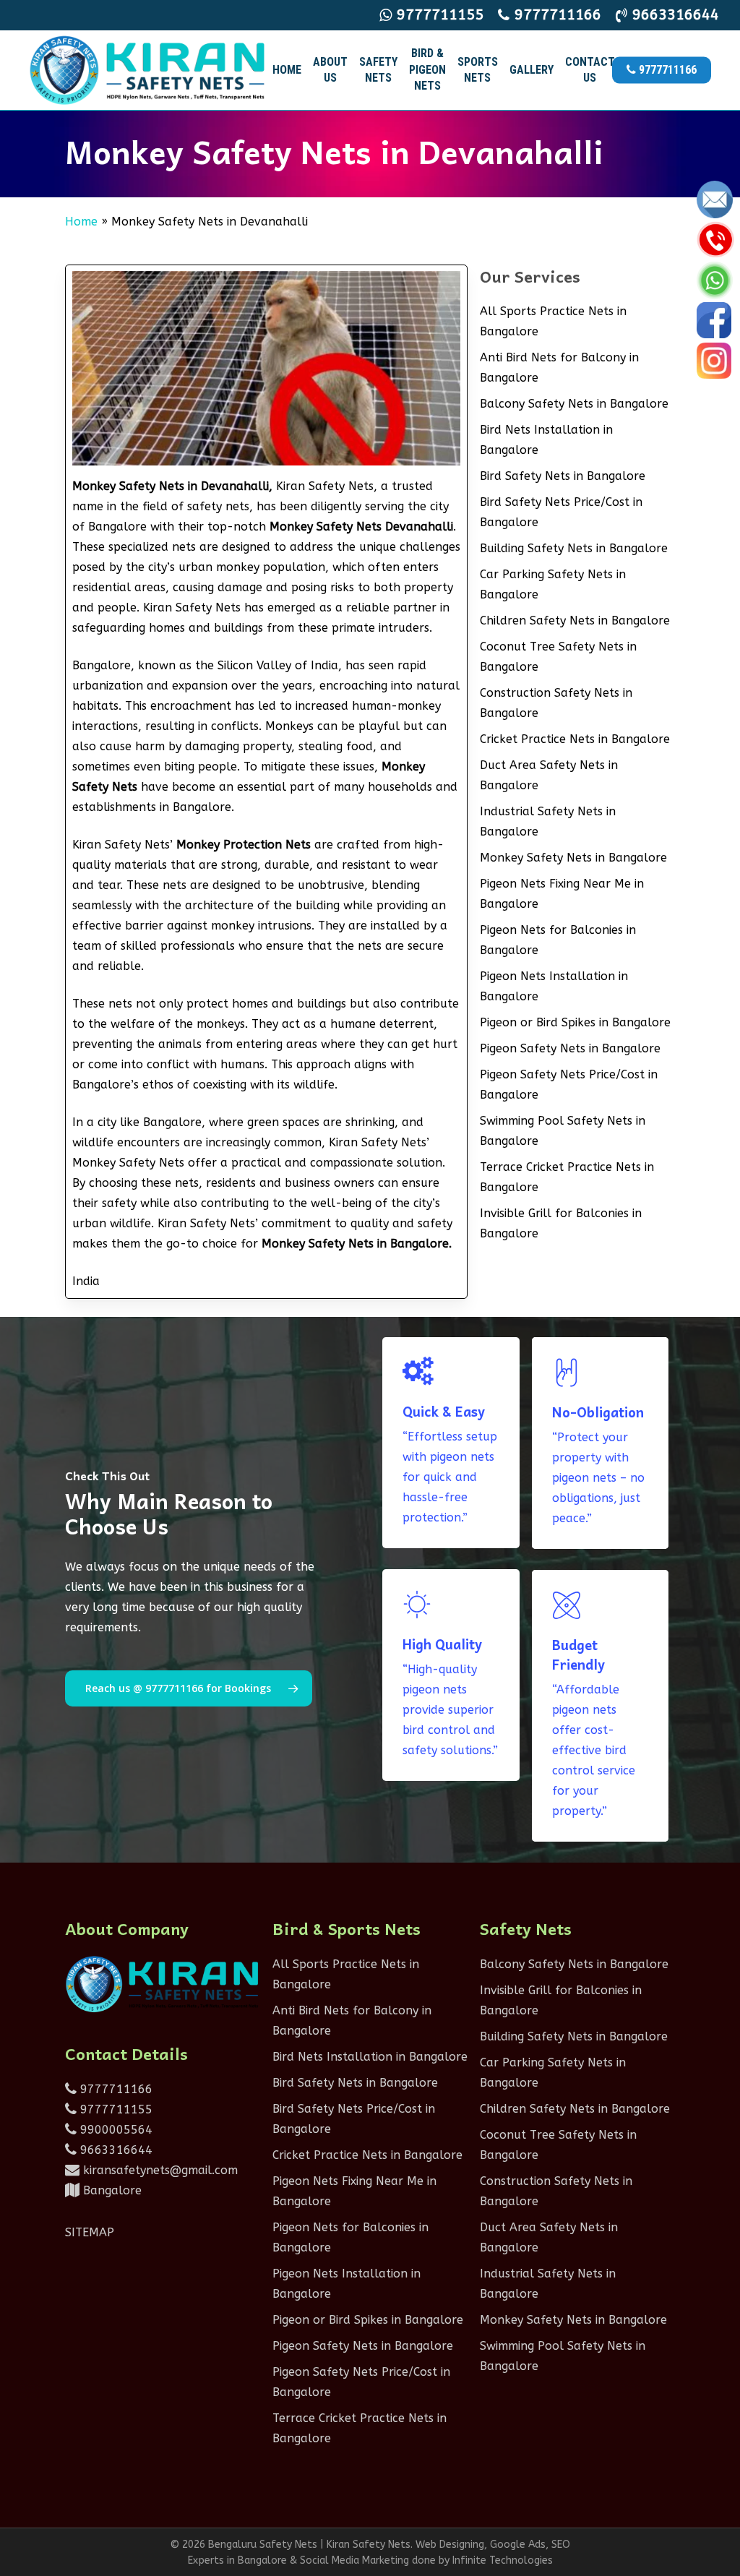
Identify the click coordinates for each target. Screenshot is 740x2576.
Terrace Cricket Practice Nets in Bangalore (567, 1177)
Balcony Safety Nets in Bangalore (574, 404)
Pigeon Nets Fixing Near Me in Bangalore (562, 894)
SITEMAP (90, 2232)
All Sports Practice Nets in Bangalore (553, 321)
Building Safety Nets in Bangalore (574, 548)
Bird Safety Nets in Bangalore (563, 476)
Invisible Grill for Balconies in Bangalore (561, 1223)
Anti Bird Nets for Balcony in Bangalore (559, 368)
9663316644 (115, 2150)
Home (81, 222)
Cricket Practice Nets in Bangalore (575, 739)
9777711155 (115, 2109)
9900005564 (115, 2130)
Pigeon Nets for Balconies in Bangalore (558, 940)
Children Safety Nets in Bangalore (575, 621)
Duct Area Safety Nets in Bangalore (549, 775)
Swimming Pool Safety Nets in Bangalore (563, 1131)
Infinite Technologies (503, 2560)
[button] (189, 1688)
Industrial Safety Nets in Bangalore (548, 821)
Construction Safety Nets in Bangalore (556, 703)
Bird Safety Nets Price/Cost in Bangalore (561, 512)
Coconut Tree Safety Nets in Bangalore (558, 657)
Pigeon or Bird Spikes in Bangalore (575, 1022)
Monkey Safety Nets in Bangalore (573, 858)
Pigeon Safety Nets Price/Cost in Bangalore (569, 1085)
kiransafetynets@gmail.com (159, 2170)
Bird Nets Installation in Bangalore (546, 440)
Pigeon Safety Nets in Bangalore (570, 1048)
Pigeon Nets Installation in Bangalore (554, 986)
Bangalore (111, 2190)
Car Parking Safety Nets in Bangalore (553, 584)
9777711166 (115, 2089)
